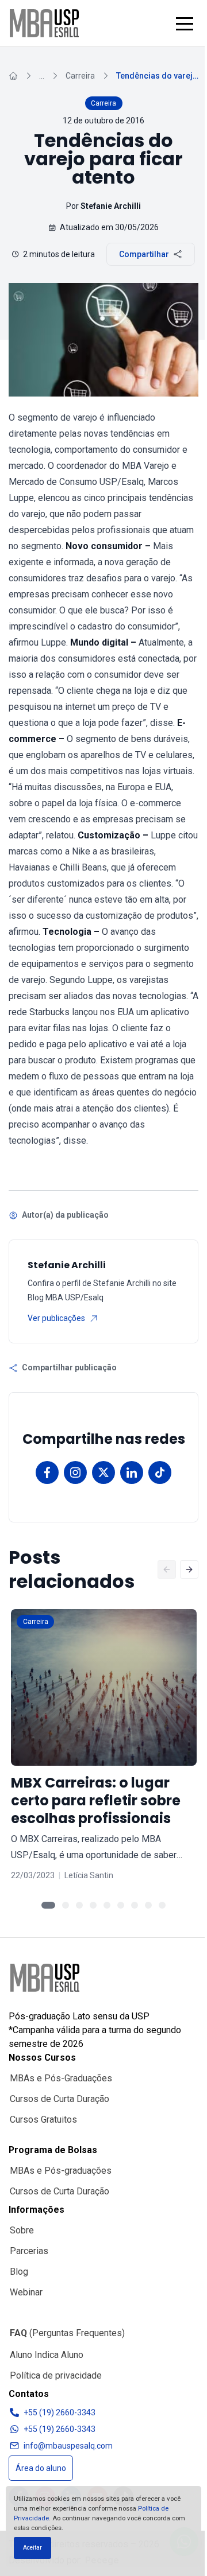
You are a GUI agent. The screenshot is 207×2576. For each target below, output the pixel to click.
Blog (19, 2272)
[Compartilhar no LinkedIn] (132, 1472)
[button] (185, 24)
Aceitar (32, 2548)
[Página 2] (66, 1905)
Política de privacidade (56, 2375)
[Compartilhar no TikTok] (160, 1472)
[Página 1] (48, 1905)
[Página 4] (93, 1905)
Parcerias (29, 2251)
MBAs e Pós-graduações (61, 2171)
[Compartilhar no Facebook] (47, 1472)
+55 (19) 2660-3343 (60, 2412)
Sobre (22, 2230)
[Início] (13, 76)
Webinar (26, 2292)
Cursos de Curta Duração (60, 2099)
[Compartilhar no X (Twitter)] (103, 1472)
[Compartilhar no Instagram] (75, 1472)
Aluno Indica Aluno (47, 2355)
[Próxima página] (189, 1569)
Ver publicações (56, 1318)
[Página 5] (107, 1905)
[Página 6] (121, 1905)
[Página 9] (162, 1905)
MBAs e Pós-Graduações (61, 2078)
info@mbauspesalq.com (68, 2446)
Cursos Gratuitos (43, 2120)
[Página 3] (79, 1905)
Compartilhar (144, 254)
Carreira (80, 76)
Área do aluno (41, 2468)
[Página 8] (148, 1905)
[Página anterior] (167, 1569)
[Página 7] (135, 1905)
